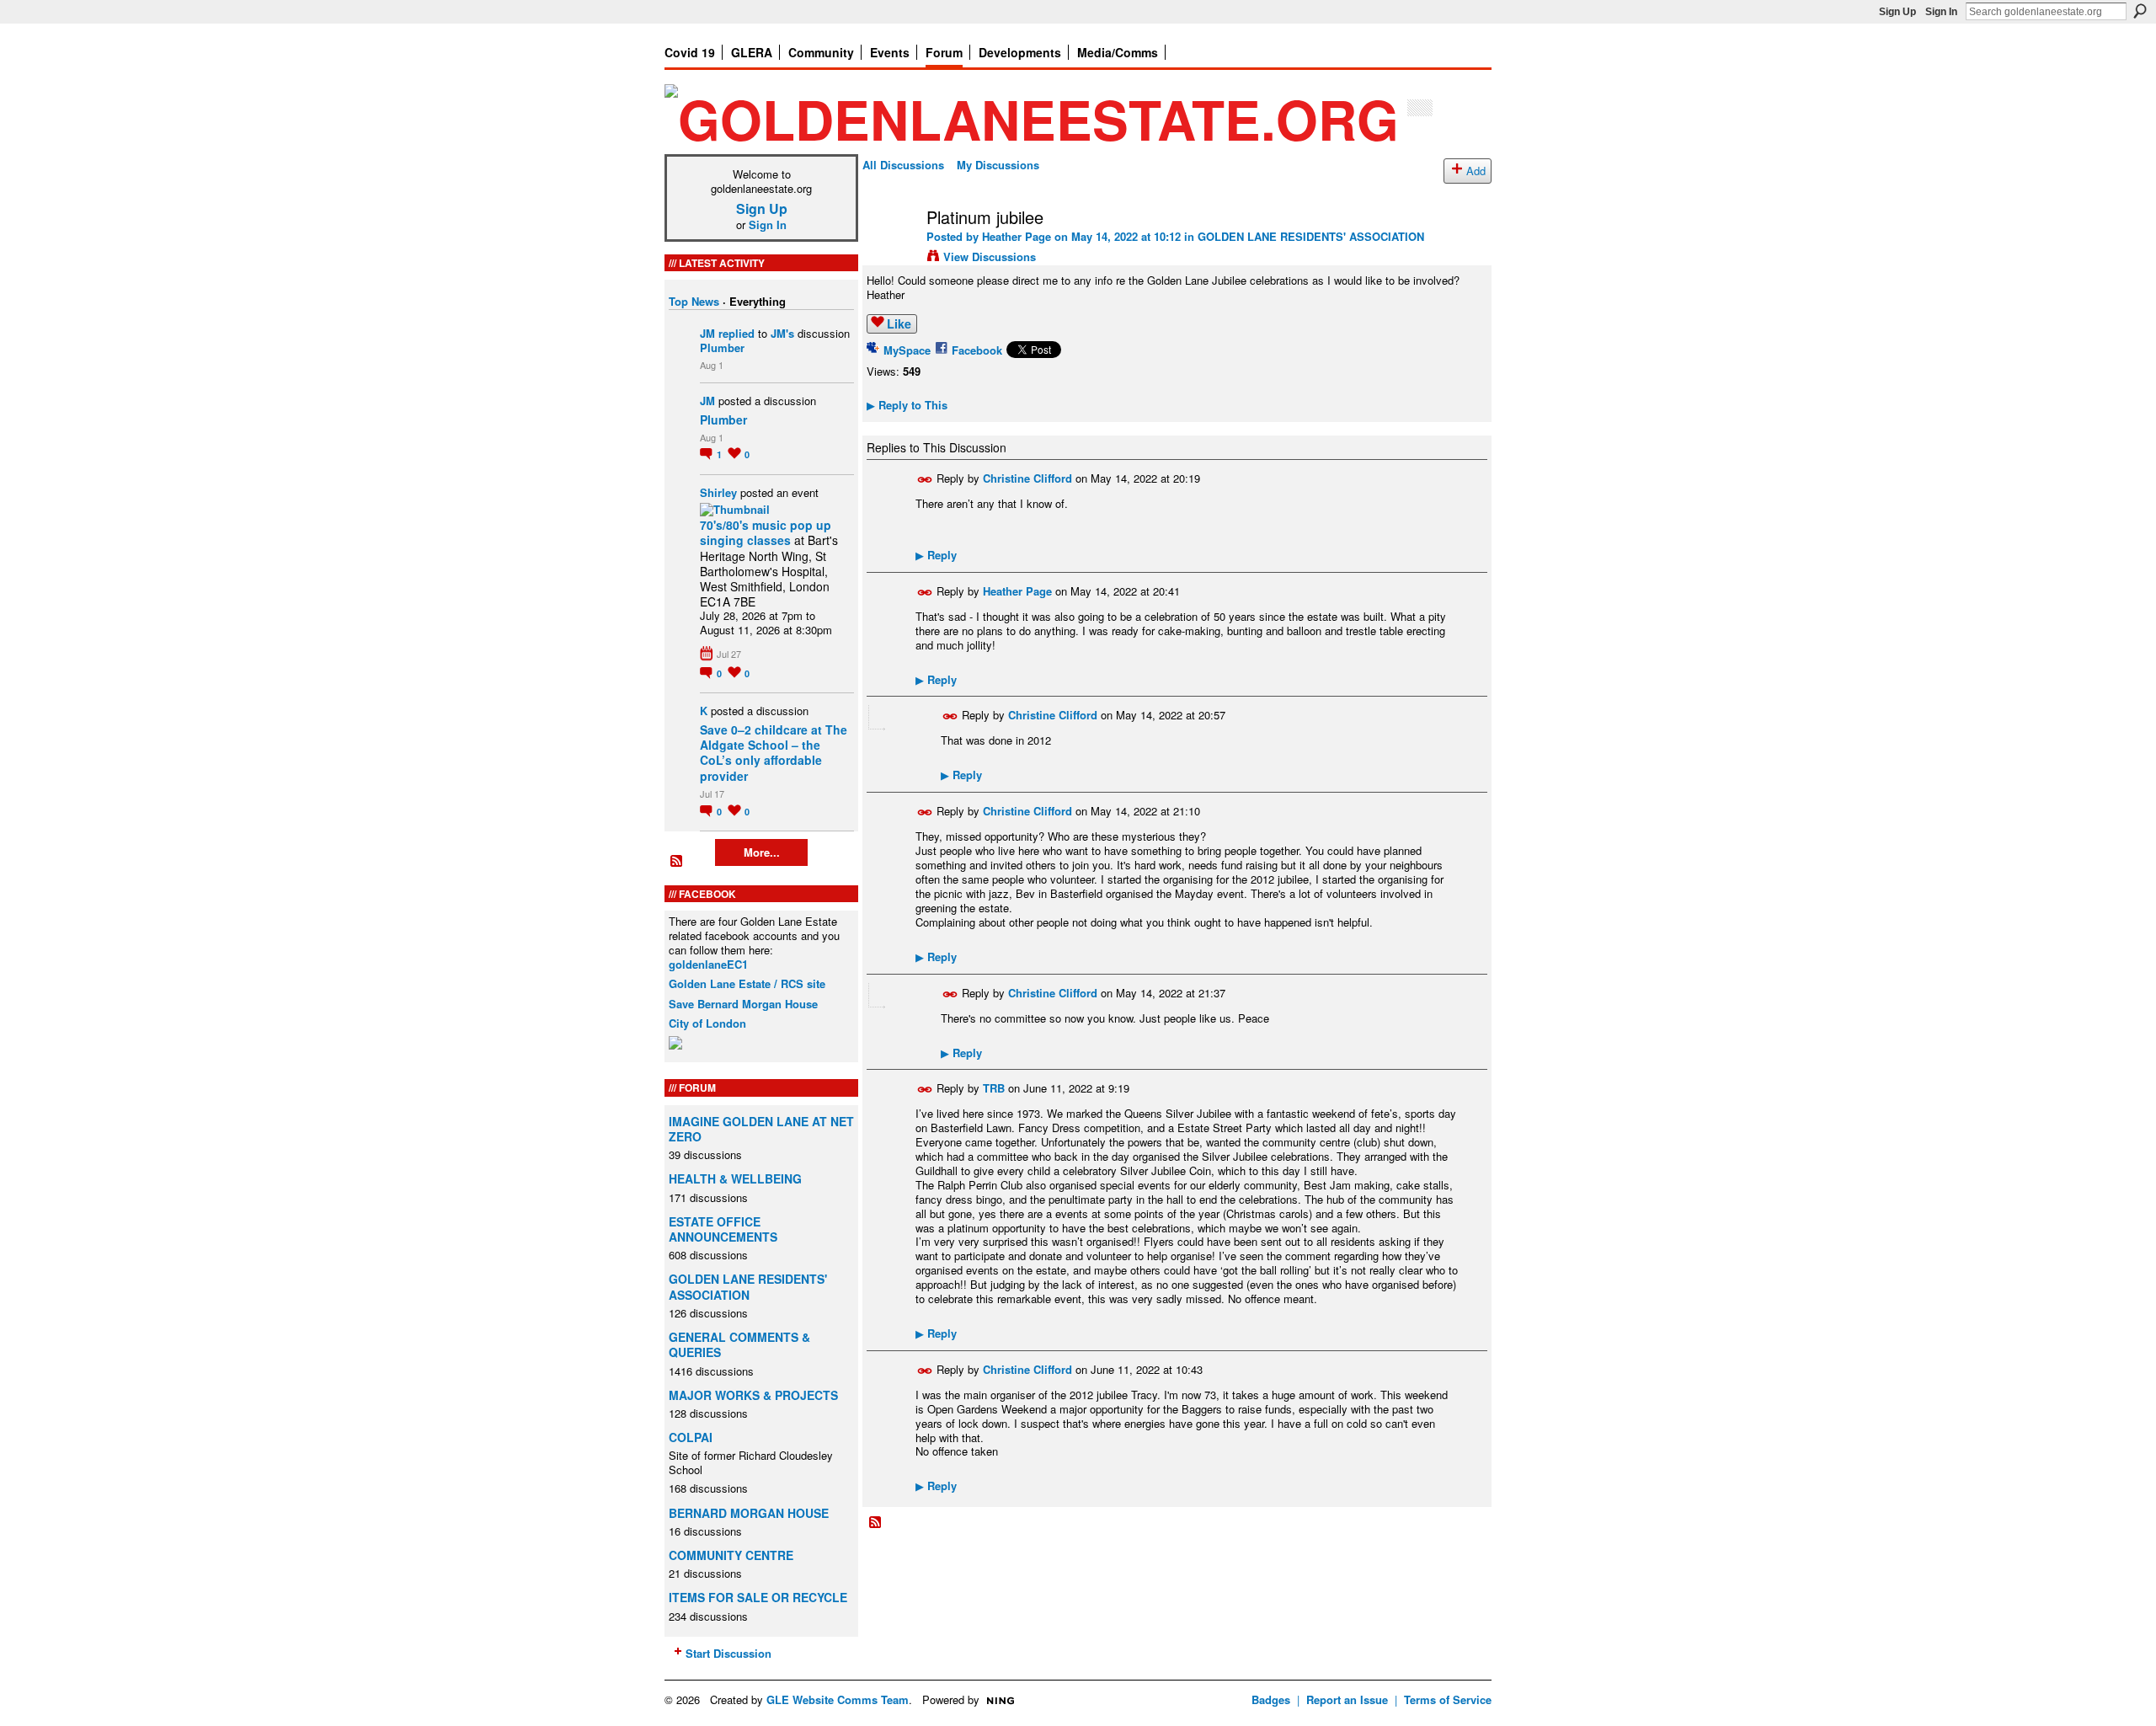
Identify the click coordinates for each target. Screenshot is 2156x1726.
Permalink (925, 480)
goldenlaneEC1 (708, 964)
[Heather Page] (889, 253)
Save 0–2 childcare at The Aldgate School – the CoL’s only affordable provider (774, 753)
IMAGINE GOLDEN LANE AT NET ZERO (761, 1129)
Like (899, 323)
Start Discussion (728, 1653)
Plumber (722, 347)
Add (1476, 171)
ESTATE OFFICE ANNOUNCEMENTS (723, 1229)
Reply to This (907, 405)
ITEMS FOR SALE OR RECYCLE (758, 1597)
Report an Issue (1347, 1699)
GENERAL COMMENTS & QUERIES (739, 1344)
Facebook (977, 350)
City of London (707, 1023)
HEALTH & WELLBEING (735, 1178)
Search (2140, 11)
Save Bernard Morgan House (743, 1004)
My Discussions (998, 165)
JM (707, 333)
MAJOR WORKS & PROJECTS (753, 1395)
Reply (936, 555)
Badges (1271, 1699)
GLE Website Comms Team (838, 1699)
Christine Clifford (1027, 478)
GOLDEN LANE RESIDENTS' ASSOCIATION (748, 1286)
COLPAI (691, 1437)
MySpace (907, 350)
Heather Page (1017, 236)
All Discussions (903, 165)
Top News (694, 301)
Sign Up (1897, 12)
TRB (994, 1088)
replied (736, 333)
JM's (782, 333)
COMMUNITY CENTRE (731, 1555)
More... (762, 852)
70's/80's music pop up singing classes (766, 532)
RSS (677, 862)
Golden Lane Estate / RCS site (747, 983)
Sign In (1941, 12)
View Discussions (990, 256)
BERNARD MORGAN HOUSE (749, 1513)
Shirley (718, 492)
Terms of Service (1448, 1699)
